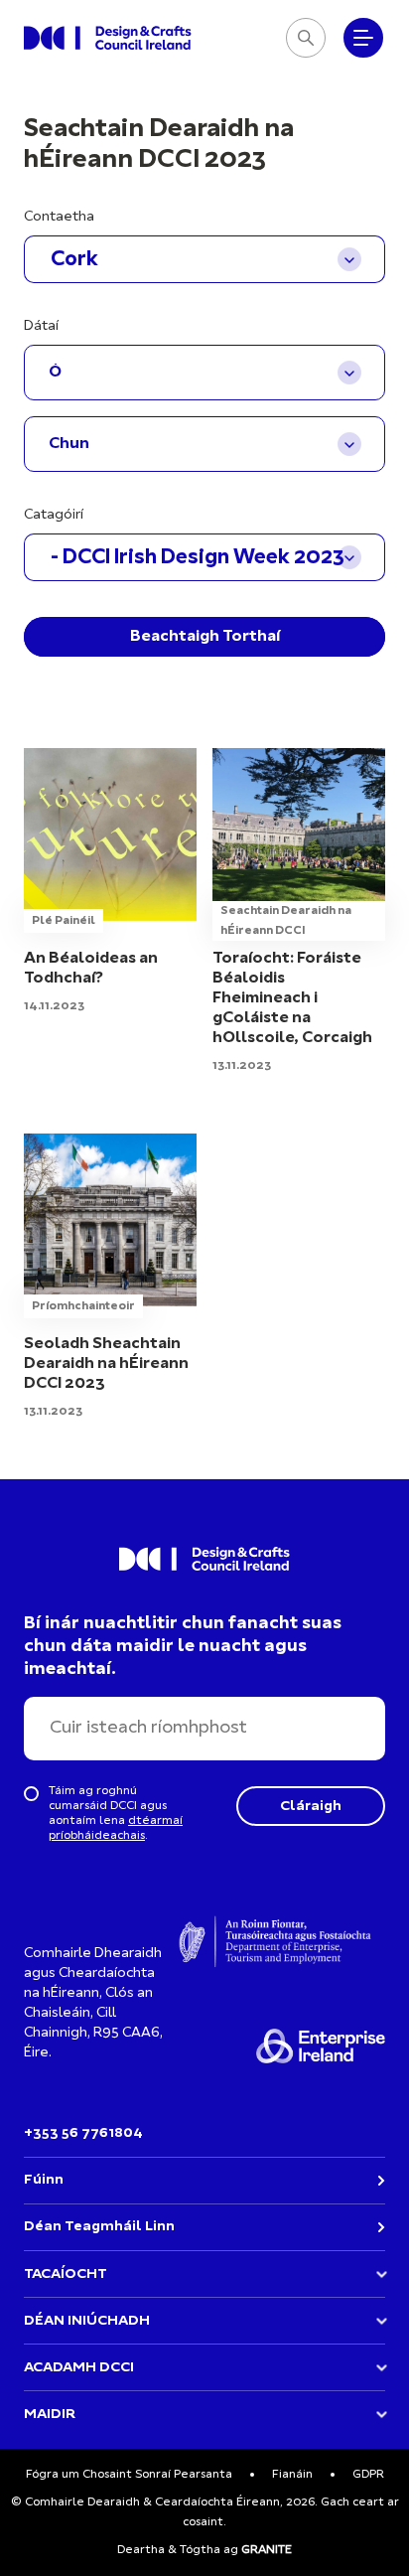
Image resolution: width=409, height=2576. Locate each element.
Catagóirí (54, 515)
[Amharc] (110, 912)
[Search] (306, 38)
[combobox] (204, 259)
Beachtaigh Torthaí (205, 637)
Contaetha (59, 217)
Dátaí (41, 326)
